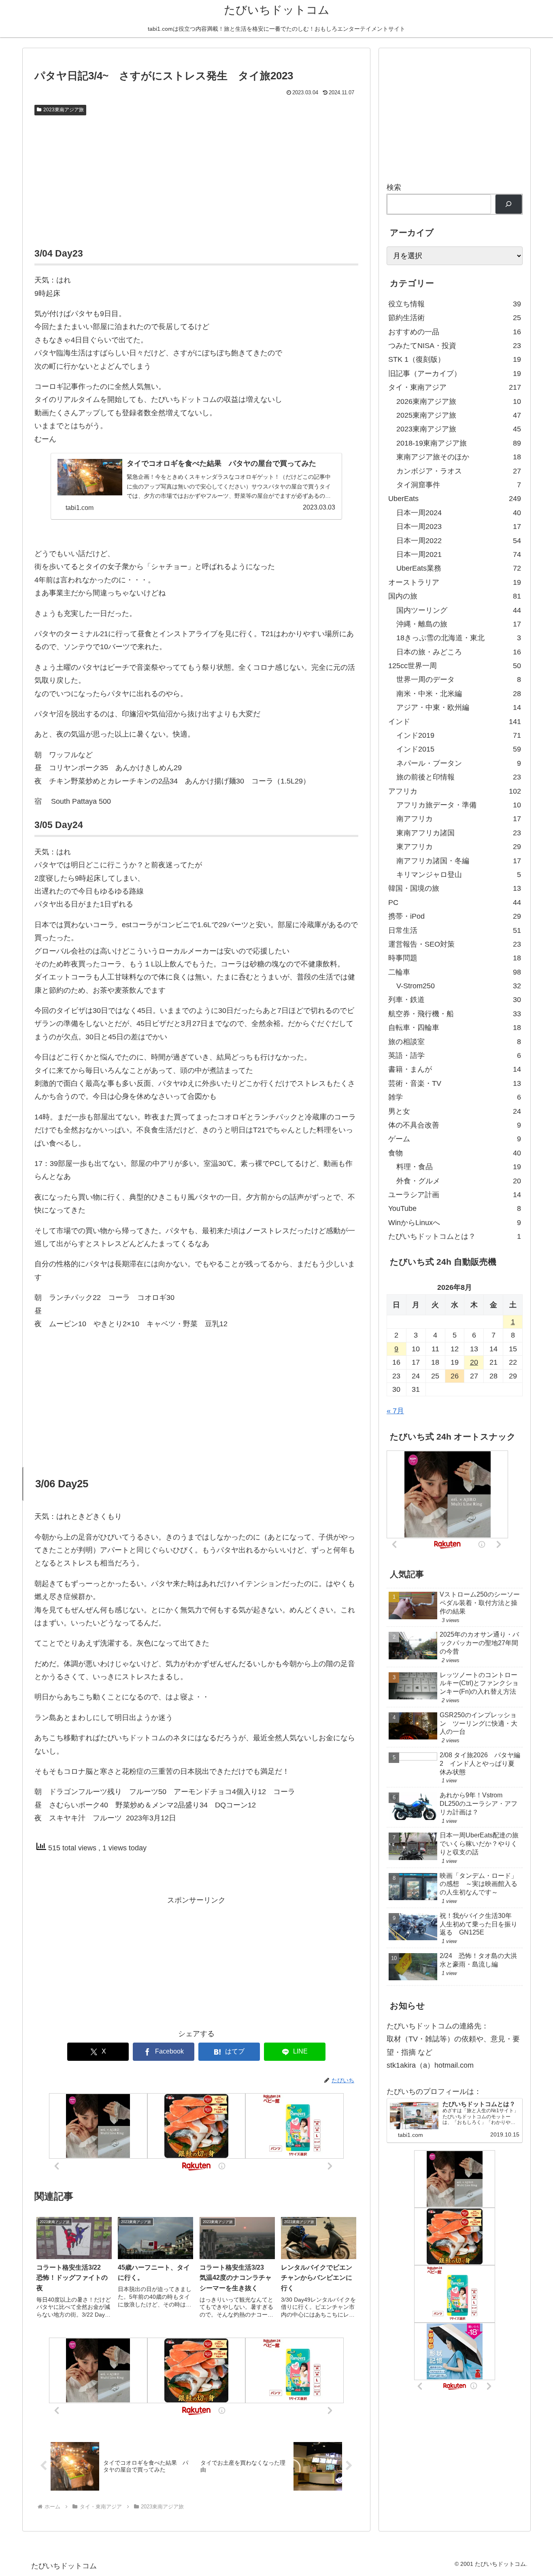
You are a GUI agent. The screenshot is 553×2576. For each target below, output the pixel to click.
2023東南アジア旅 (64, 110)
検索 (394, 187)
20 (474, 1362)
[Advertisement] (196, 180)
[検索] (509, 204)
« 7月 (395, 1411)
